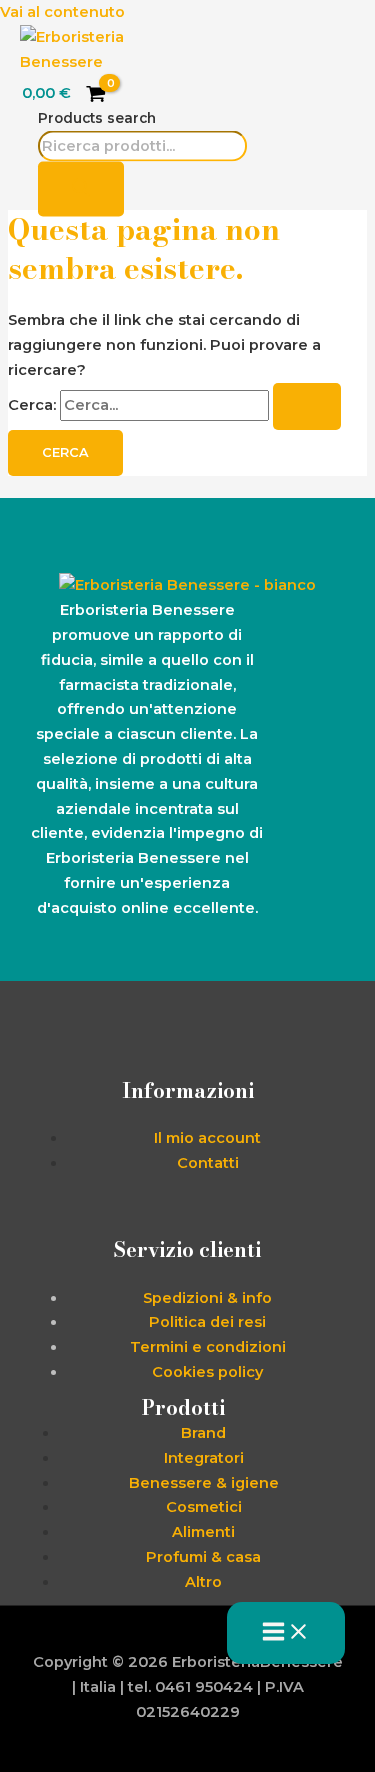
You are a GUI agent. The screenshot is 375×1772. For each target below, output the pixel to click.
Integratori (204, 1458)
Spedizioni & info (207, 1298)
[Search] (81, 189)
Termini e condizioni (208, 1347)
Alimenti (203, 1532)
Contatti (208, 1163)
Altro (203, 1582)
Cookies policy (207, 1372)
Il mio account (207, 1138)
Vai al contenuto (62, 12)
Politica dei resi (207, 1322)
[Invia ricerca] (307, 406)
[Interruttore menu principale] (286, 1633)
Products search (97, 117)
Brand (203, 1433)
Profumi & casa (203, 1557)
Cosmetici (204, 1507)
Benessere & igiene (204, 1483)
